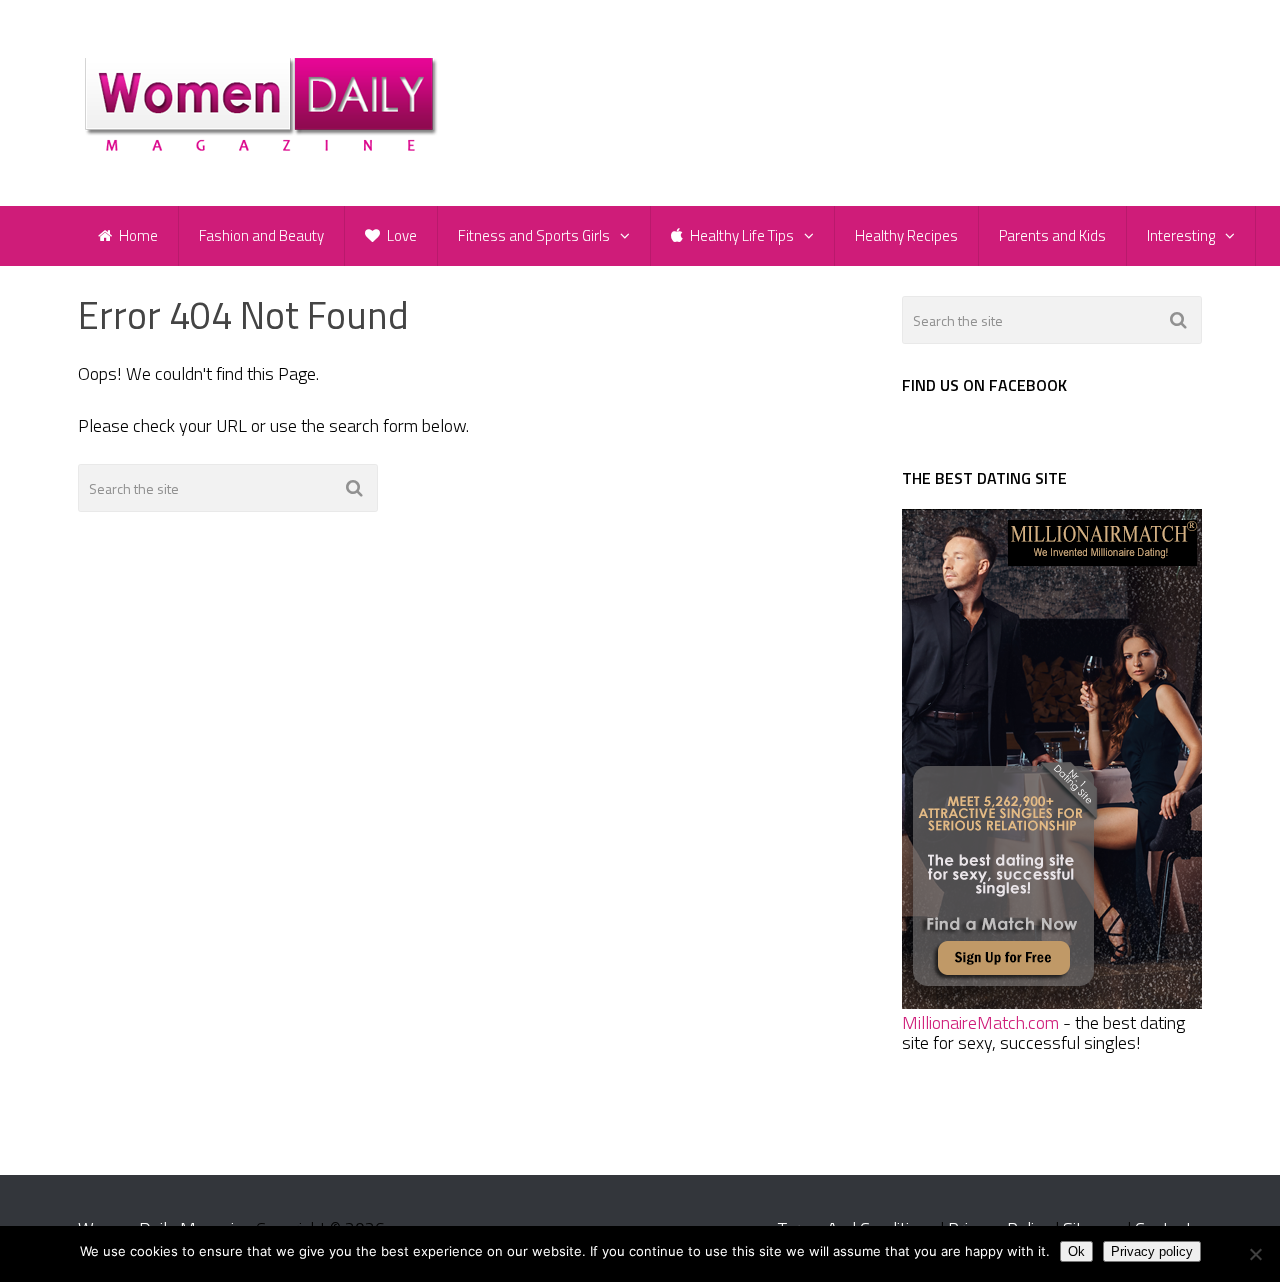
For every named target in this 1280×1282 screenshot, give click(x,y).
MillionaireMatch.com (980, 1022)
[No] (1255, 1254)
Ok (1076, 1251)
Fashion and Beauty (261, 235)
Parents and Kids (1052, 235)
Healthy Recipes (906, 235)
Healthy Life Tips (740, 235)
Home (137, 235)
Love (400, 235)
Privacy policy (1152, 1251)
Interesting (1181, 235)
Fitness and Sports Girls (534, 235)
